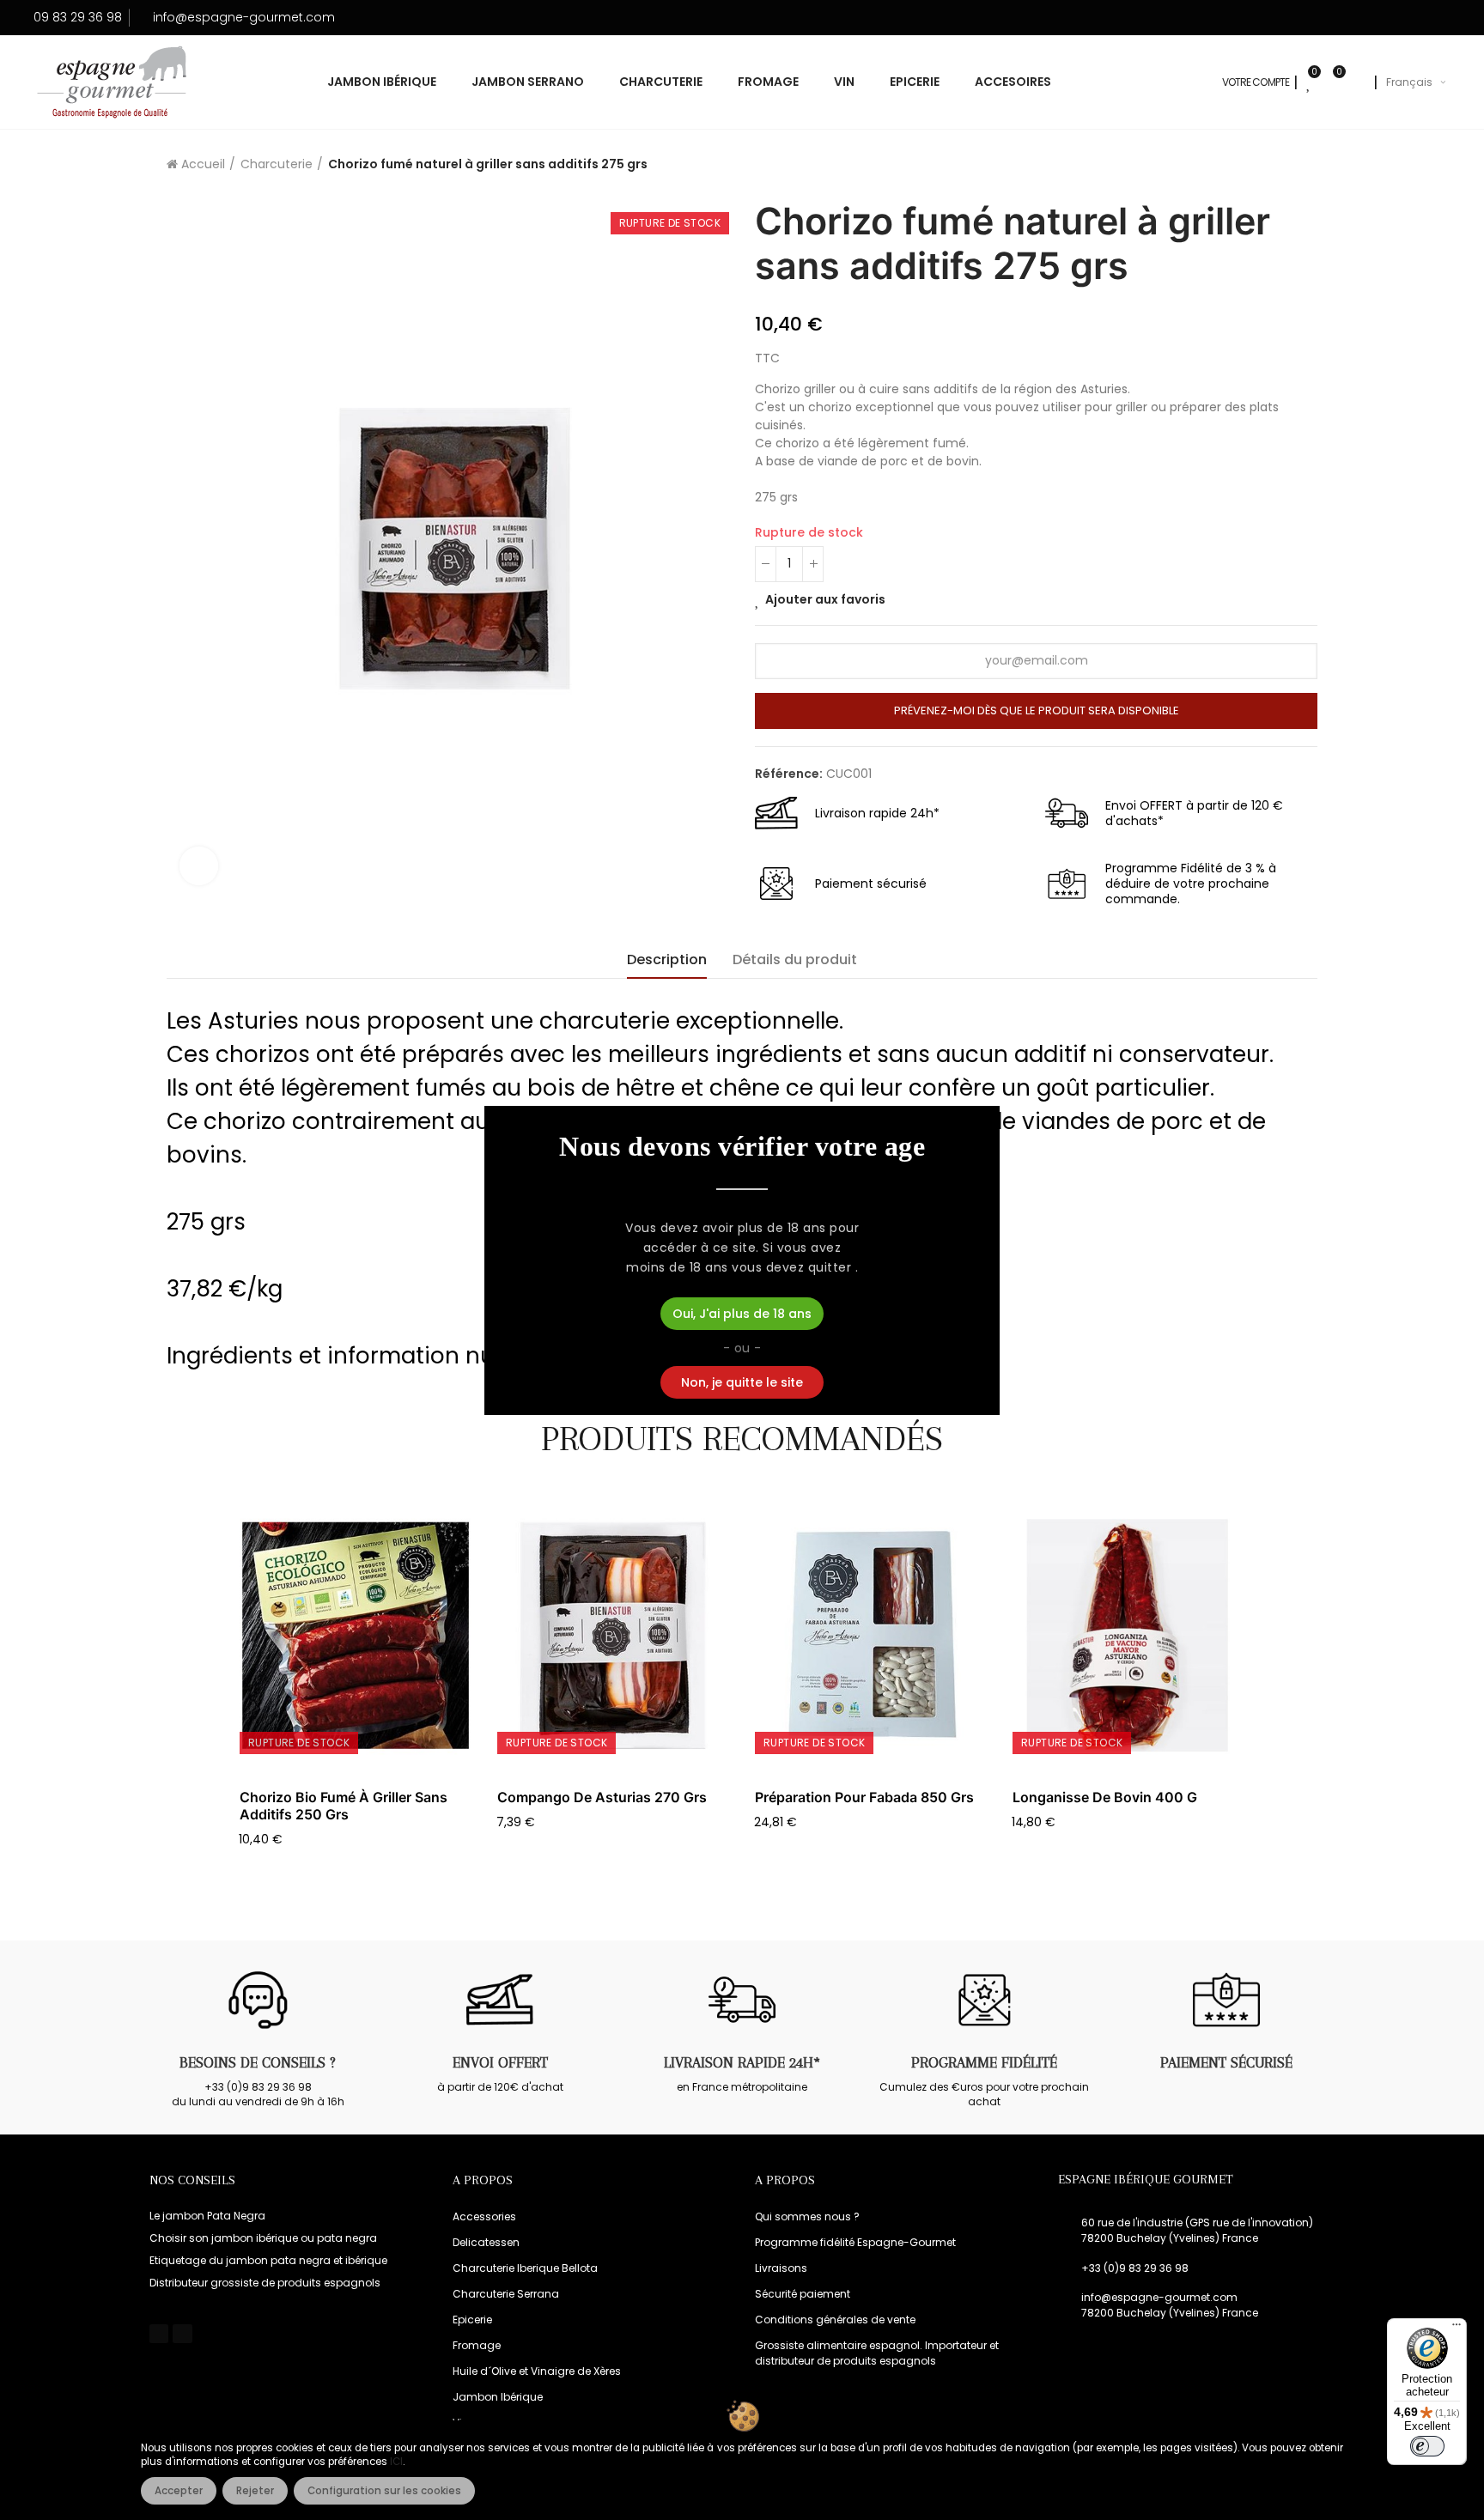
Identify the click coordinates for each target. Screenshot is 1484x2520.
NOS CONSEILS (192, 2180)
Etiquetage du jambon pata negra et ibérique (268, 2260)
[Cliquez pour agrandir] (199, 866)
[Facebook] (159, 2334)
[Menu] (1457, 2329)
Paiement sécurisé (1226, 2062)
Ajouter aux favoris (825, 599)
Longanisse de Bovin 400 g (1105, 1797)
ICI (396, 2462)
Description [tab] (667, 959)
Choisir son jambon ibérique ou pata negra (263, 2238)
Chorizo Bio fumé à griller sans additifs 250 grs (344, 1806)
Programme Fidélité (984, 2062)
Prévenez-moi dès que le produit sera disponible (1037, 710)
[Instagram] (182, 2334)
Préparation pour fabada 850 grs (864, 1797)
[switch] (1427, 2446)
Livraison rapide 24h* (742, 2062)
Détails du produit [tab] (795, 959)
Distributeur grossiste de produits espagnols (265, 2283)
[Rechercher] (1357, 82)
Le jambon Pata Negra (207, 2216)
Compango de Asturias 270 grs (602, 1797)
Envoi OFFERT (500, 2062)
